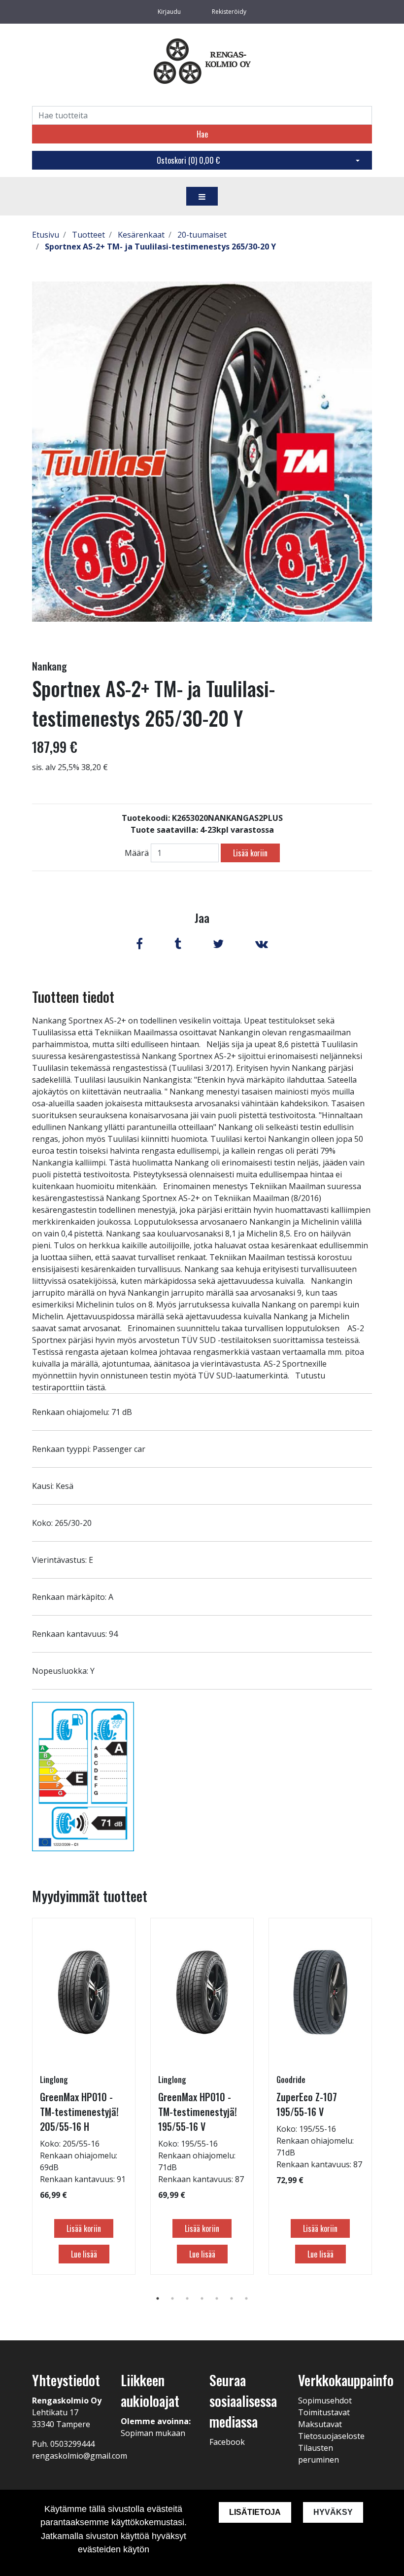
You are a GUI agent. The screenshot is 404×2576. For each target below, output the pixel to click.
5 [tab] (217, 2298)
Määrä (137, 853)
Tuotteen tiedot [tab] (73, 997)
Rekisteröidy (229, 12)
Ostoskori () (188, 160)
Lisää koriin (250, 853)
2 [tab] (172, 2298)
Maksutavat (320, 2424)
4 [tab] (202, 2298)
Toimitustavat (324, 2412)
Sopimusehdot (325, 2400)
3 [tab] (187, 2298)
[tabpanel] (84, 2096)
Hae (202, 134)
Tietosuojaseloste (331, 2436)
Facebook (227, 2442)
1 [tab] (158, 2298)
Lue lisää (84, 2254)
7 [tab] (246, 2298)
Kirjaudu (170, 12)
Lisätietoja (255, 2512)
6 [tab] (232, 2298)
